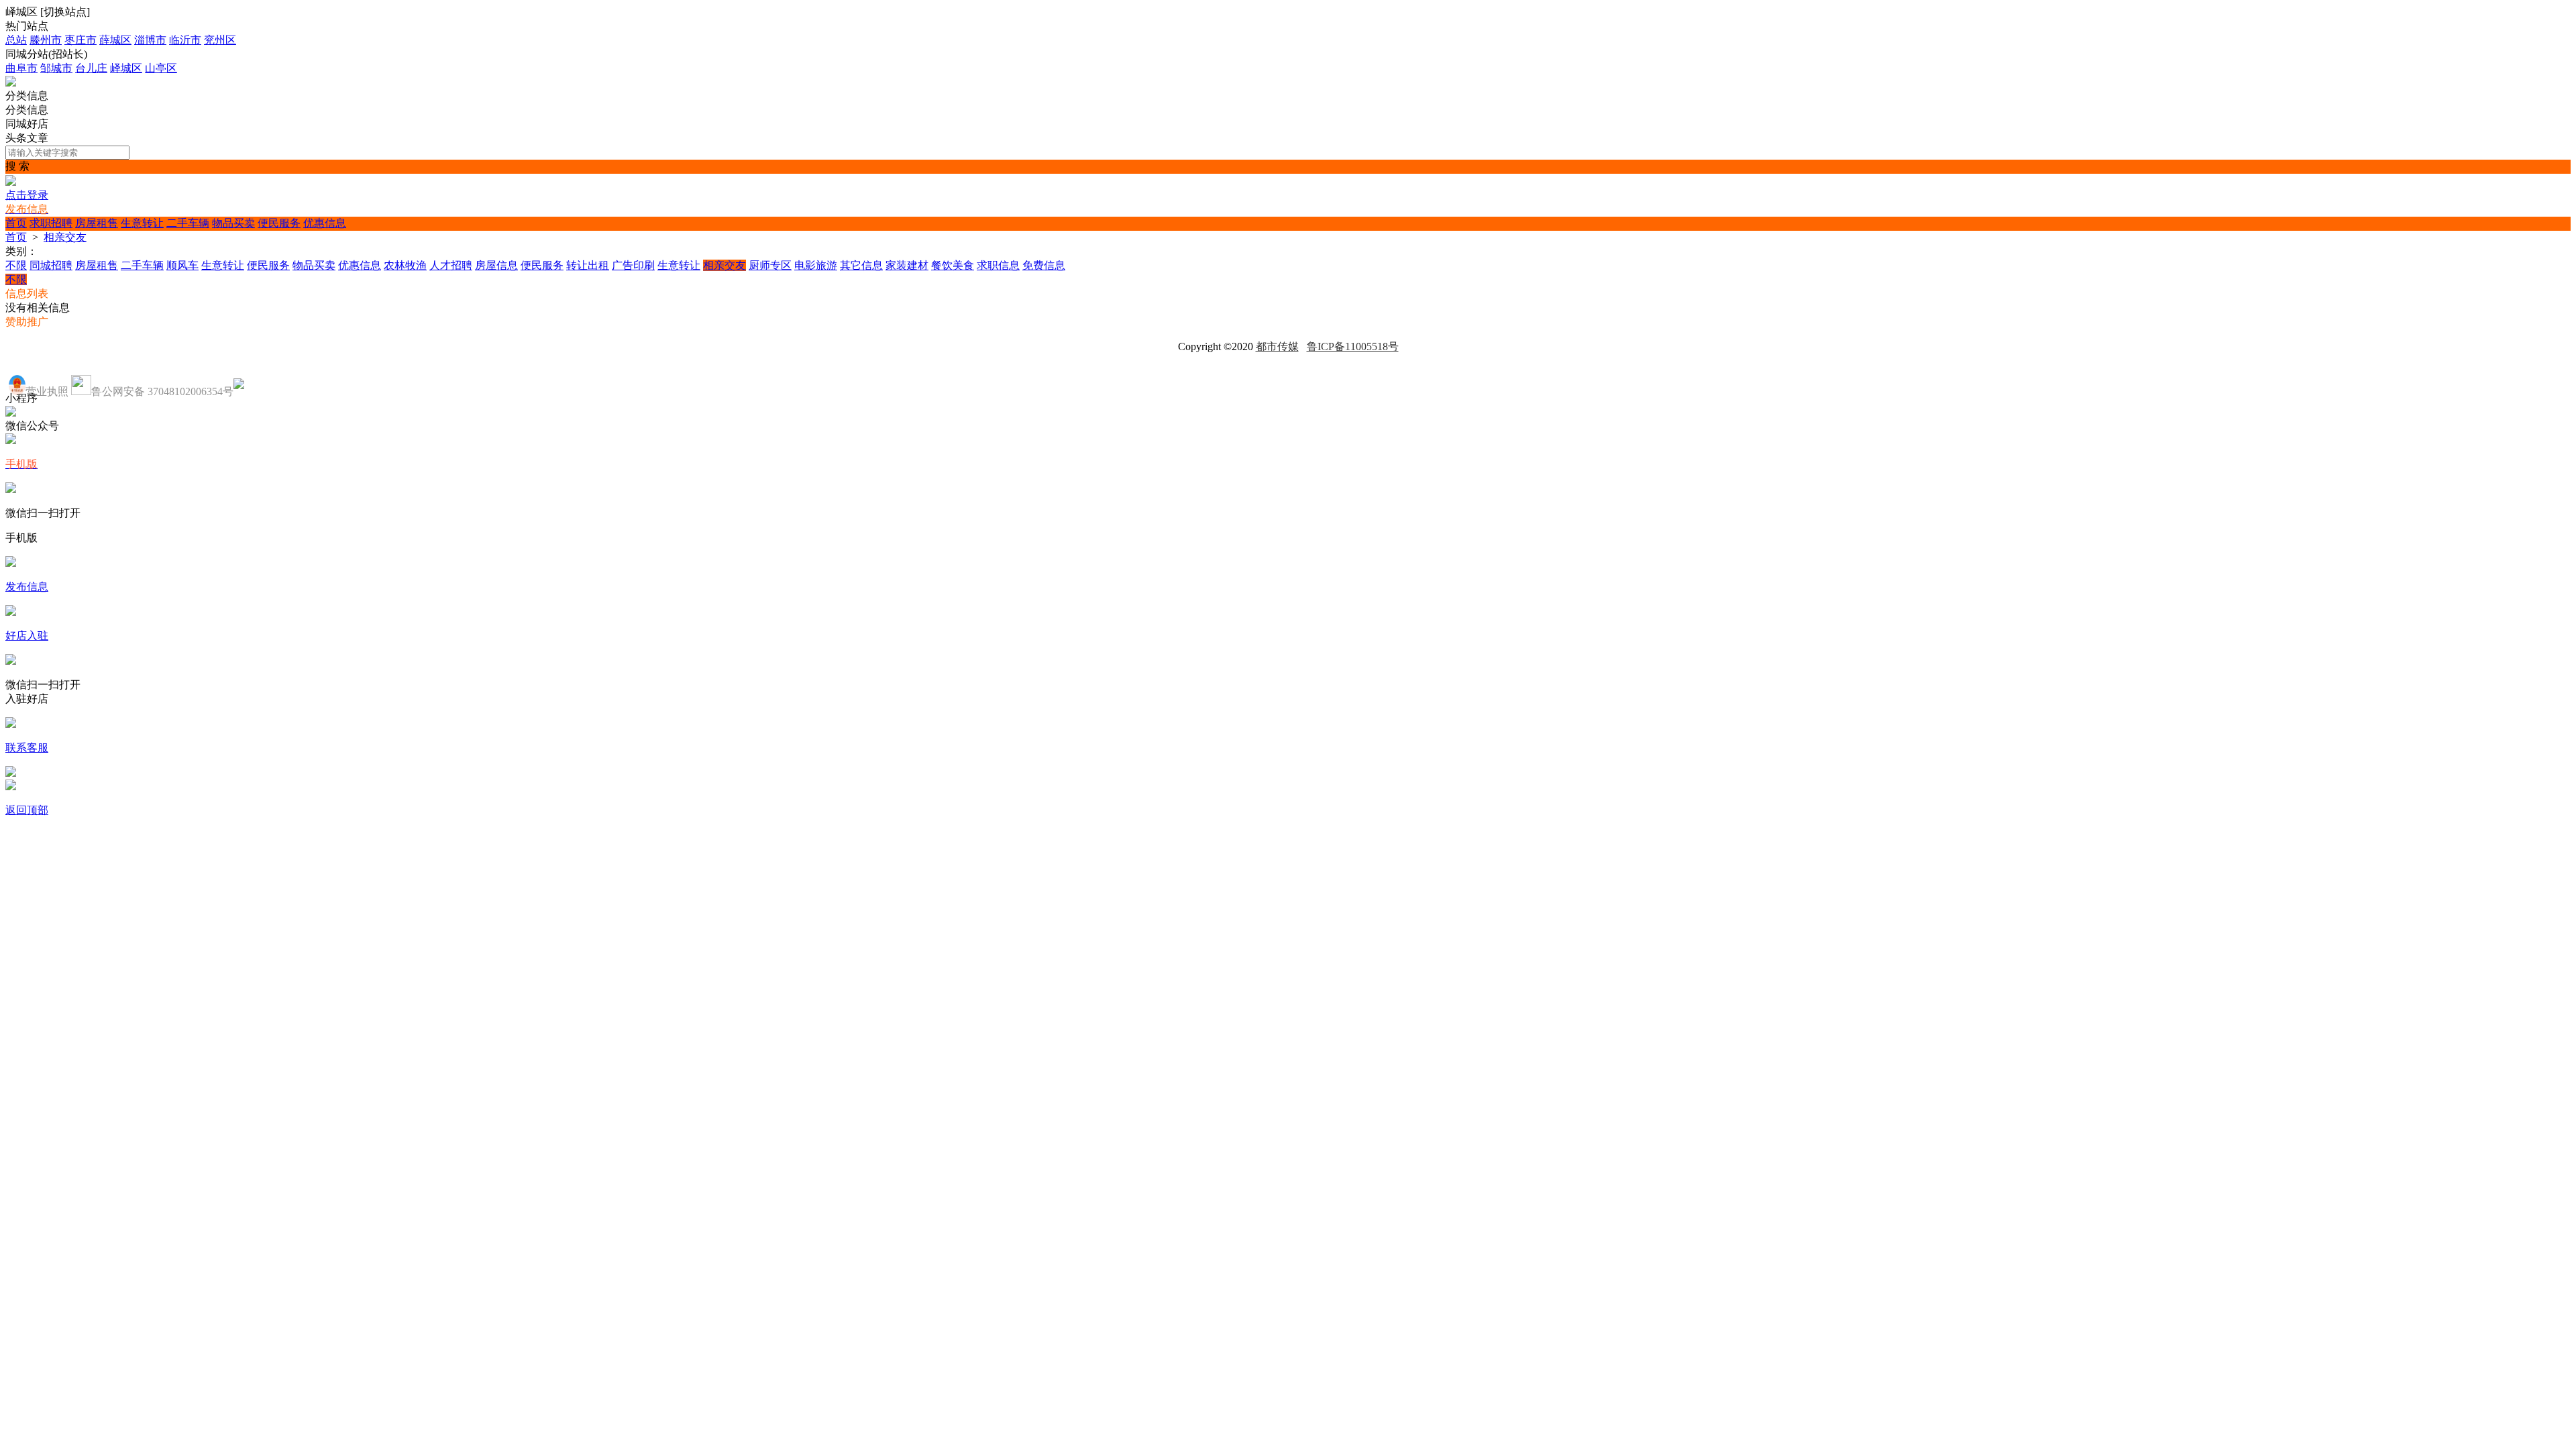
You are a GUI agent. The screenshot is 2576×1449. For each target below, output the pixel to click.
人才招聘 (451, 265)
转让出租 (588, 265)
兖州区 (220, 40)
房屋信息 (496, 265)
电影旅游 (816, 265)
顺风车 (182, 265)
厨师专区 (770, 265)
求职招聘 (51, 223)
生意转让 (142, 223)
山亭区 (161, 68)
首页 (16, 223)
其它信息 (861, 265)
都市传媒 (1277, 346)
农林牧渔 (405, 265)
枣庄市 (80, 40)
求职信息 (998, 265)
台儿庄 (91, 68)
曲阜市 (21, 68)
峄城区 (126, 68)
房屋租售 (97, 223)
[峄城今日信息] (11, 83)
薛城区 (115, 40)
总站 (16, 40)
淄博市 (150, 40)
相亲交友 (65, 237)
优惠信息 (325, 223)
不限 (16, 265)
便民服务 (279, 223)
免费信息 (1044, 265)
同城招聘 (51, 265)
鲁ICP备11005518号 (1353, 346)
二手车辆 (188, 223)
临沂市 (185, 40)
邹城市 (56, 68)
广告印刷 (633, 265)
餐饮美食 (953, 265)
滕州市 (46, 40)
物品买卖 (233, 223)
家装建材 (907, 265)
